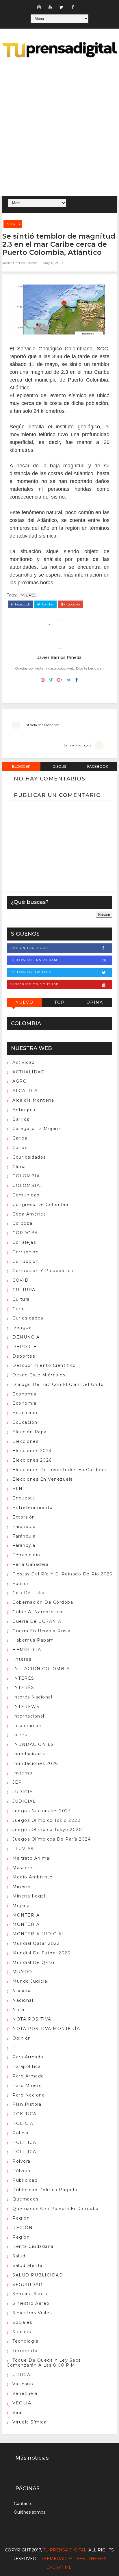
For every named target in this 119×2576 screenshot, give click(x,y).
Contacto (23, 2503)
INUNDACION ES (33, 1744)
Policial (21, 2133)
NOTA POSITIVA (32, 2019)
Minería (21, 1887)
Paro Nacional (29, 2095)
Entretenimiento (33, 1508)
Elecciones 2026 (32, 1460)
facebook (22, 604)
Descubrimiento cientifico (44, 1365)
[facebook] (73, 7)
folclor (21, 1583)
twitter (48, 604)
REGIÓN (23, 2228)
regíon (21, 2237)
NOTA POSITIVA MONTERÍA (46, 2029)
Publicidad (25, 2180)
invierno (22, 1773)
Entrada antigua (78, 745)
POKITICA (24, 2114)
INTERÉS (13, 224)
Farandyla (24, 1545)
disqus (59, 766)
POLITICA (24, 2142)
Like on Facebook (29, 948)
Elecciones (25, 1441)
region (21, 2218)
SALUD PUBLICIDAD (38, 2275)
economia (24, 1394)
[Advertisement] (59, 128)
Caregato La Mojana (37, 1129)
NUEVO (24, 1002)
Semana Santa (30, 2294)
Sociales (22, 2322)
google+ (73, 604)
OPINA (95, 1002)
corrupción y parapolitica (43, 1271)
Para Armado (28, 2057)
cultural (22, 1299)
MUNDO (22, 1972)
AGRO (20, 1081)
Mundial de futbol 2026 (41, 1953)
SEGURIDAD (28, 2285)
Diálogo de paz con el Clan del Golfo (58, 1384)
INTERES (23, 1678)
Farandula (24, 1527)
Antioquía (24, 1110)
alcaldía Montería (33, 1100)
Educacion (25, 1413)
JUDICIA (23, 1792)
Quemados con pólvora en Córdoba (56, 2209)
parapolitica (27, 2066)
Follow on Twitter (30, 972)
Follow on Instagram (34, 960)
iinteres (22, 1659)
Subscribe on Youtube (34, 984)
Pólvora (22, 2171)
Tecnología (25, 2341)
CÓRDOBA (25, 1233)
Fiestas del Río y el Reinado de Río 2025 (62, 1574)
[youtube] (50, 7)
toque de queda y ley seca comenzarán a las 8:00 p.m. (44, 2363)
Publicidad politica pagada (45, 2190)
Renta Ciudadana (33, 2246)
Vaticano (23, 2384)
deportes (24, 1356)
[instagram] (39, 7)
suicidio (22, 2332)
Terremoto (25, 2351)
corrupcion (26, 1252)
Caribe (20, 1148)
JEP (17, 1782)
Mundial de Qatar (34, 1962)
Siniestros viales (32, 2313)
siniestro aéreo (31, 2303)
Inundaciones (29, 1754)
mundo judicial (30, 1981)
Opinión (22, 2038)
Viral (18, 2413)
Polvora (22, 2161)
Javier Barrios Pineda (20, 263)
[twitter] (62, 7)
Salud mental (28, 2265)
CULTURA (24, 1290)
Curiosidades (28, 1318)
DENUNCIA (26, 1337)
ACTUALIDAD (29, 1072)
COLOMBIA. (27, 1185)
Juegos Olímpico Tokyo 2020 (47, 1830)
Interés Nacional (32, 1697)
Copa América (29, 1214)
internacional (28, 1716)
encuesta (24, 1498)
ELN (18, 1489)
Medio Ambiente (32, 1877)
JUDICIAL (24, 1801)
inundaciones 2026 (35, 1763)
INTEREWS (26, 1707)
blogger (21, 766)
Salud (19, 2256)
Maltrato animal (32, 1858)
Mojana (21, 1906)
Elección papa (30, 1432)
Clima (19, 1167)
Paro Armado (28, 2076)
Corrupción (26, 1261)
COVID (21, 1280)
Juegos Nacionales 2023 (42, 1811)
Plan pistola (27, 2104)
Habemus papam (33, 1640)
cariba (20, 1138)
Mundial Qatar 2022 (36, 1943)
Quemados (25, 2199)
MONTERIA (26, 1915)
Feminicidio (26, 1555)
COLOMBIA (26, 1176)
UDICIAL (23, 2375)
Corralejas (24, 1242)
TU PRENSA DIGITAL (65, 2550)
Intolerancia (27, 1726)
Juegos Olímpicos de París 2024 (52, 1839)
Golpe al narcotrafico (38, 1612)
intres (20, 1735)
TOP (59, 1002)
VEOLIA (22, 2403)
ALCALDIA (25, 1091)
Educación (25, 1422)
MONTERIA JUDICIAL (39, 1934)
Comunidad (26, 1195)
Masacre (23, 1868)
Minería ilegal (29, 1896)
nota (18, 2010)
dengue (22, 1328)
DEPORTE (25, 1347)
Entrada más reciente (41, 725)
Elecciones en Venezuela (43, 1479)
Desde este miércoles (39, 1375)
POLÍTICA (24, 2152)
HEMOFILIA (27, 1650)
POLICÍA (23, 2123)
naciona (22, 1991)
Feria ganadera (30, 1564)
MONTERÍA (26, 1924)
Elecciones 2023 (32, 1451)
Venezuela (25, 2393)
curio (19, 1309)
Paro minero (27, 2086)
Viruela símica (29, 2422)
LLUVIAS (23, 1849)
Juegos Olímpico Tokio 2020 (47, 1820)
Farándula (24, 1536)
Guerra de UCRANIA (37, 1621)
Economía (24, 1403)
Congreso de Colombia (40, 1205)
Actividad (24, 1062)
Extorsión (24, 1517)
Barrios (21, 1119)
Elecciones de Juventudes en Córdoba (59, 1470)
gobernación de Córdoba (43, 1602)
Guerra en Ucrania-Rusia (42, 1631)
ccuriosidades (29, 1157)
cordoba (23, 1223)
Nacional (23, 2000)
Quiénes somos (30, 2512)
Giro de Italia (28, 1593)
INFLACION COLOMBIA (41, 1669)
